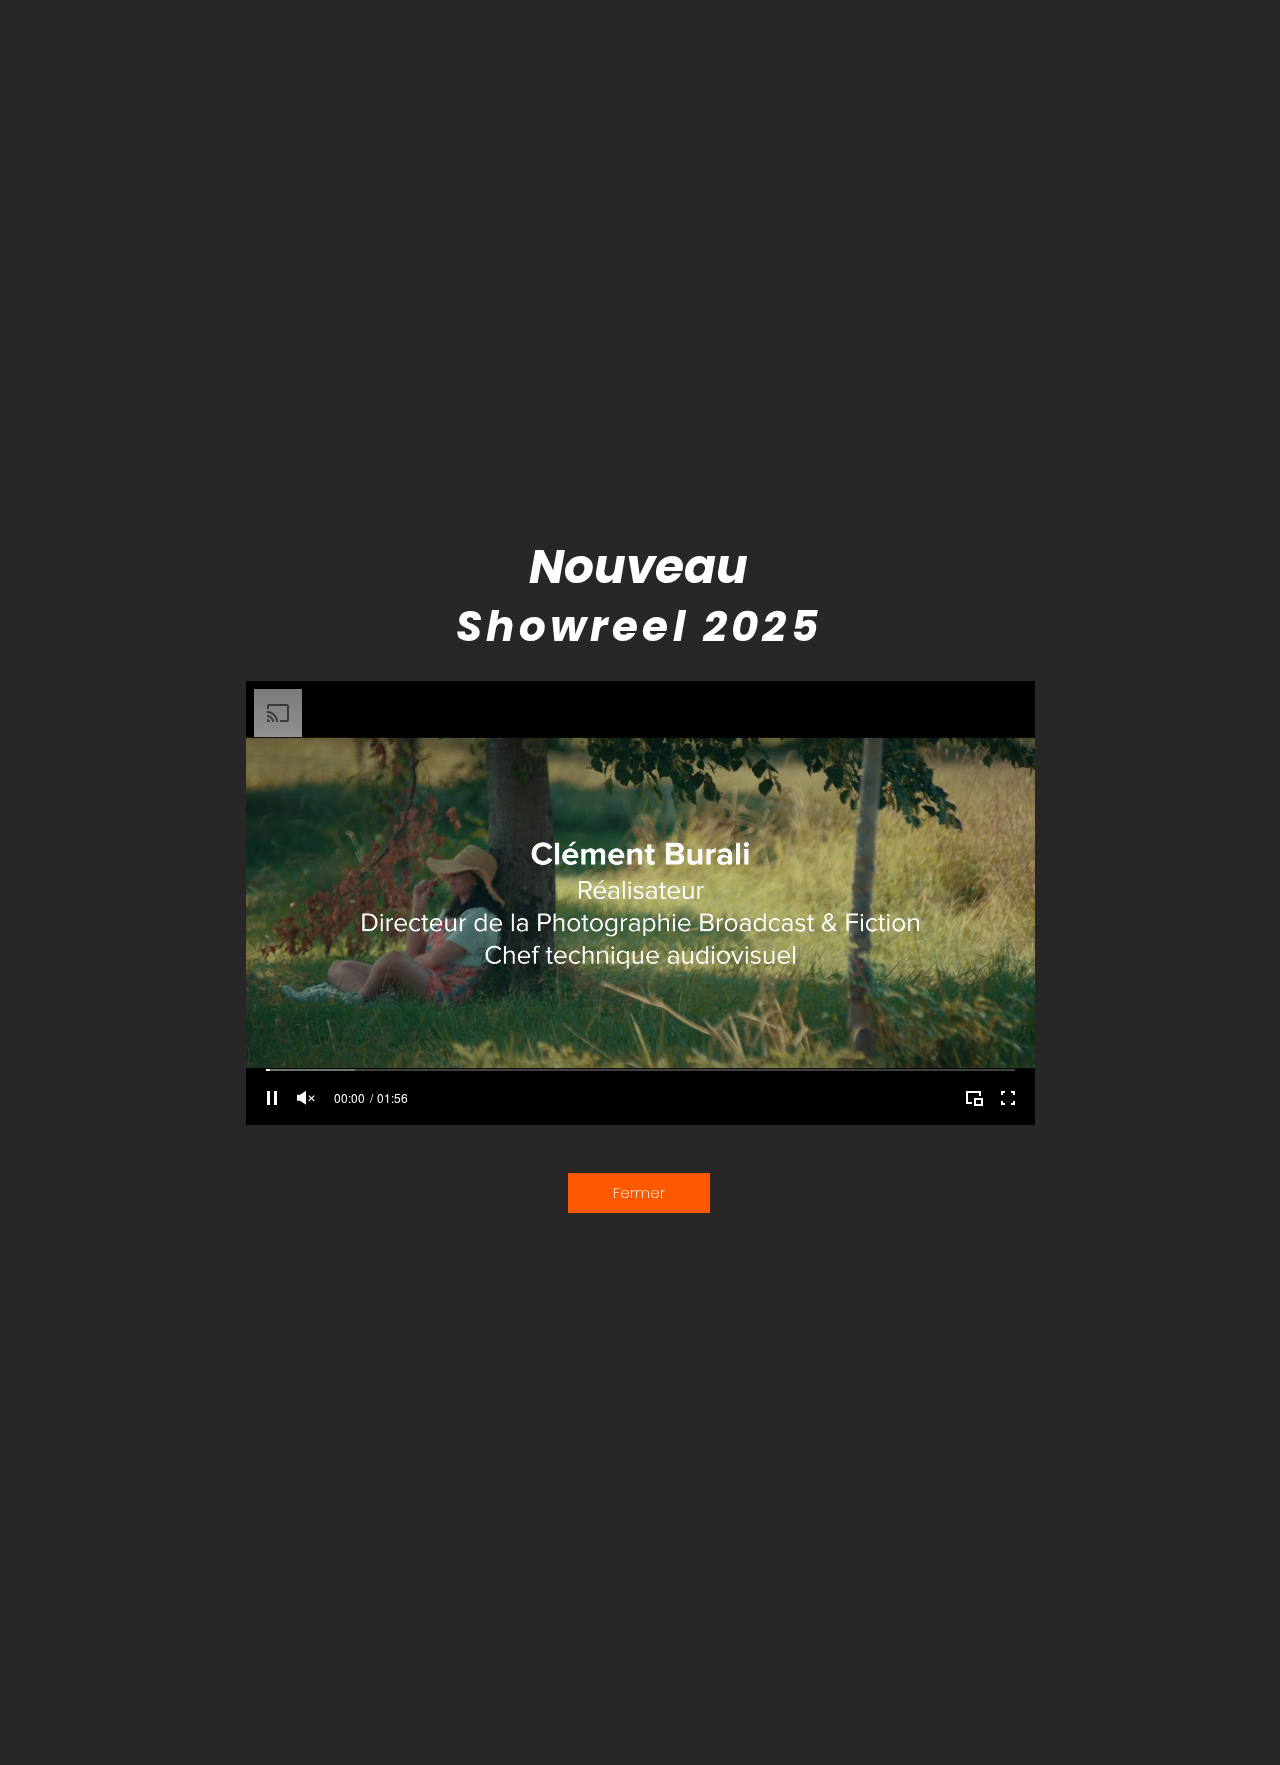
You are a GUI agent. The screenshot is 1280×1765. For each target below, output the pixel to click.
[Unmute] (306, 1098)
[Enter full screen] (1008, 1098)
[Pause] (272, 1098)
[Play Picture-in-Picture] (974, 1098)
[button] (639, 1193)
